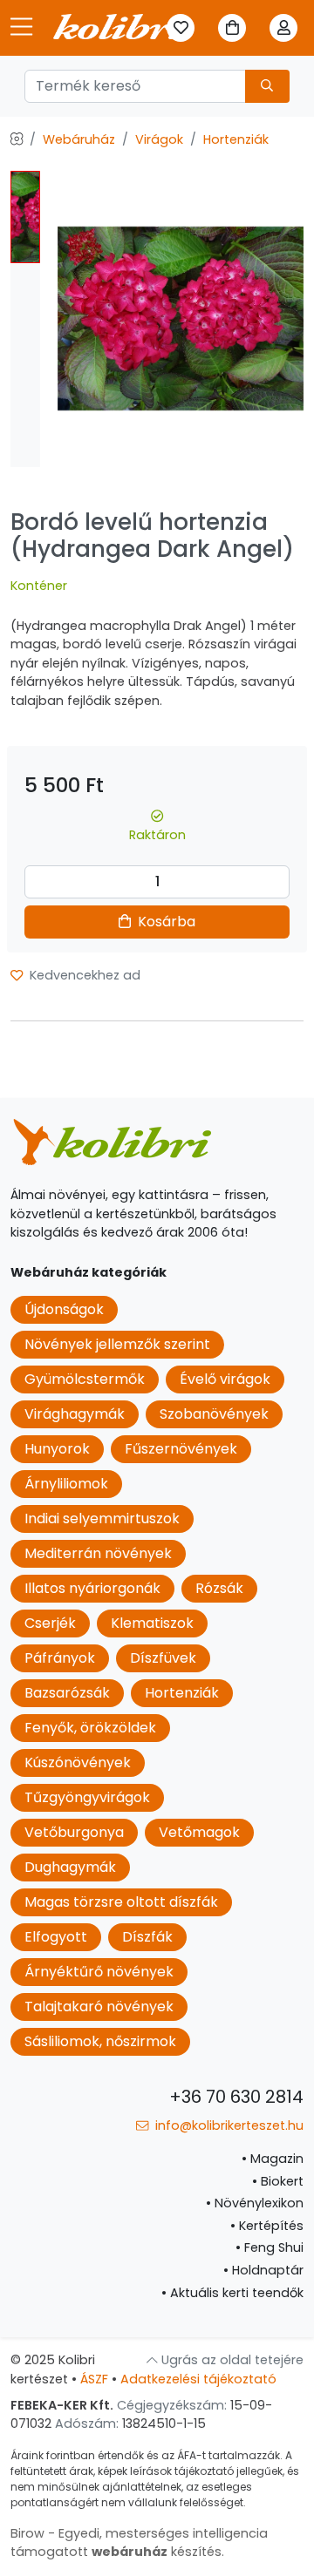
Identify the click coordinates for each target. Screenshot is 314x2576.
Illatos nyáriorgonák (92, 1588)
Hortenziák (236, 139)
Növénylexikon (255, 2203)
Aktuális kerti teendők (232, 2293)
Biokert (278, 2181)
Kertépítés (267, 2226)
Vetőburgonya (74, 1832)
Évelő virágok (225, 1379)
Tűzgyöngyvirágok (87, 1797)
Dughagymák (70, 1867)
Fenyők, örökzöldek (90, 1728)
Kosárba (165, 922)
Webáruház (79, 139)
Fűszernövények (181, 1449)
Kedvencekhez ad (83, 975)
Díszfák (147, 1937)
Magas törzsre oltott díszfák (121, 1902)
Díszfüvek (163, 1658)
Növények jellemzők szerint (117, 1344)
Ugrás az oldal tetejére (231, 2360)
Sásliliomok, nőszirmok (100, 2041)
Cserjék (50, 1623)
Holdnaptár (263, 2270)
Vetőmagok (199, 1832)
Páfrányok (60, 1658)
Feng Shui (270, 2247)
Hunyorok (57, 1449)
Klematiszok (152, 1623)
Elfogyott (56, 1937)
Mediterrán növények (98, 1553)
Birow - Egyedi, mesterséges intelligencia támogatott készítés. (139, 2543)
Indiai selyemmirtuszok (102, 1518)
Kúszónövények (78, 1763)
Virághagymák (75, 1414)
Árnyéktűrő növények (99, 1972)
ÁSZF (94, 2379)
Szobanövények (214, 1414)
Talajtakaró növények (99, 2007)
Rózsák (219, 1588)
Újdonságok (64, 1309)
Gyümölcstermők (85, 1379)
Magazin (273, 2159)
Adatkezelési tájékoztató (198, 2379)
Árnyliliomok (66, 1484)
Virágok (159, 139)
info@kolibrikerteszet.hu (228, 2125)
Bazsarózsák (67, 1693)
